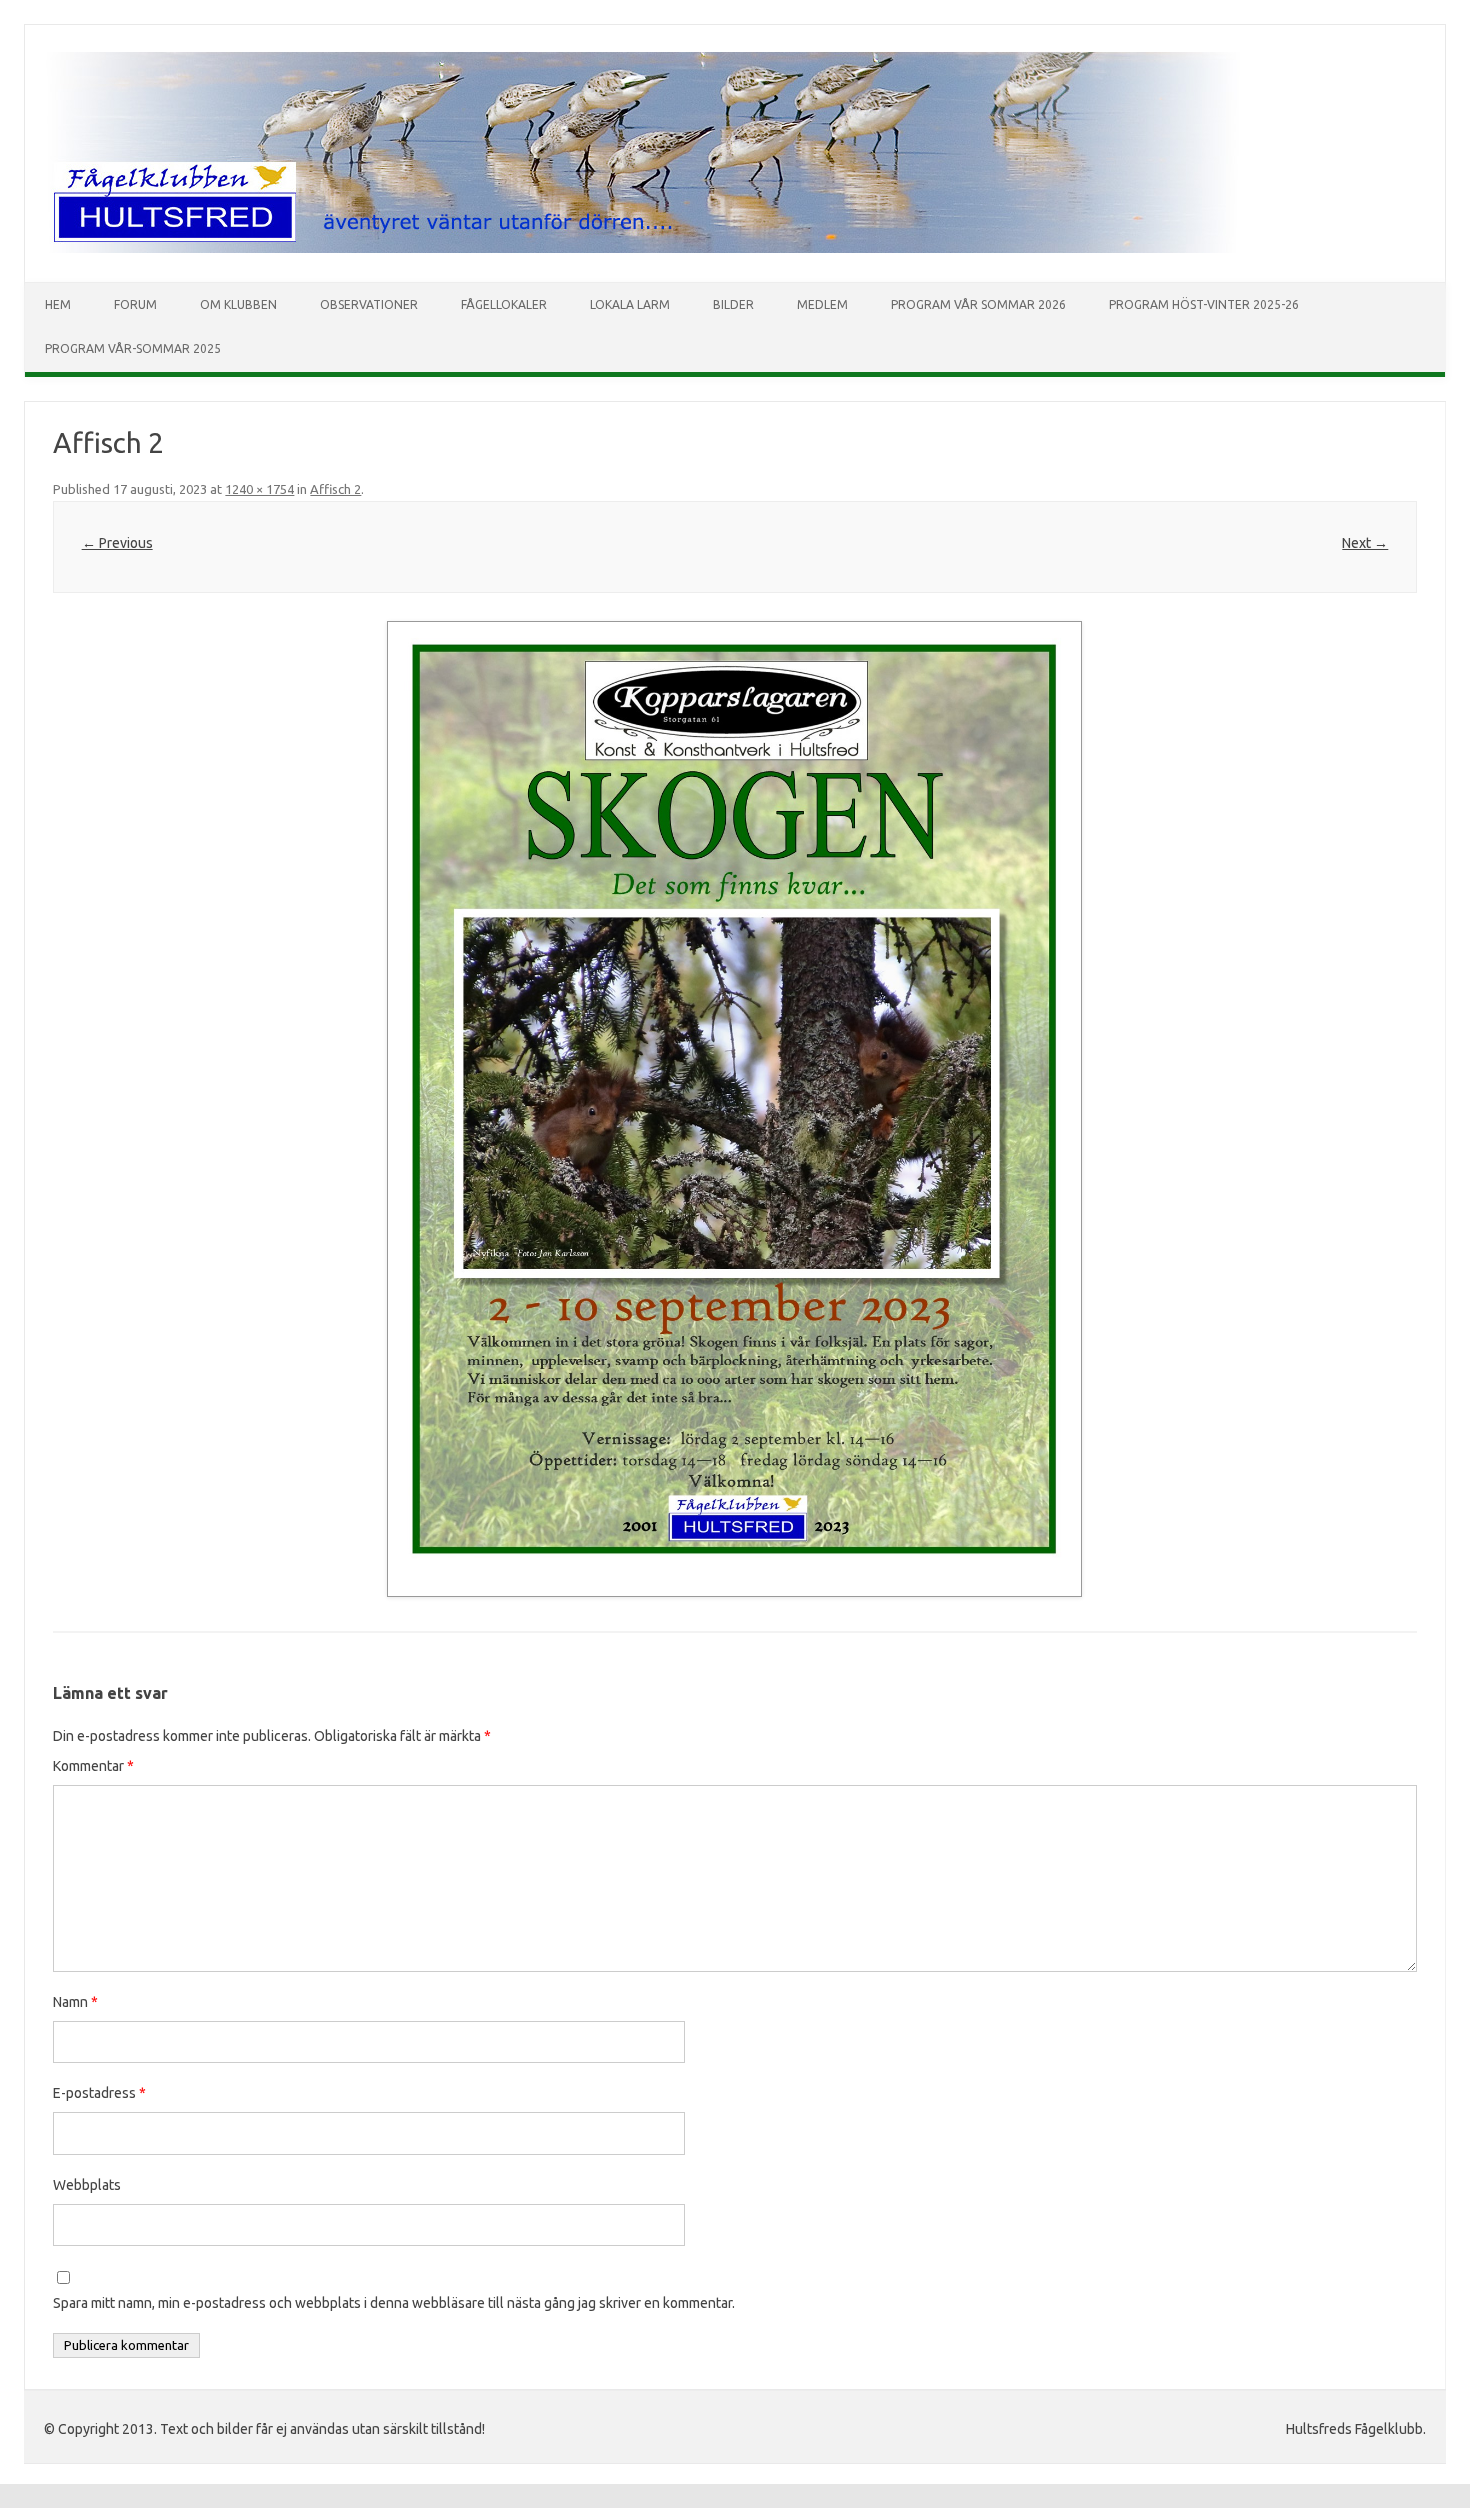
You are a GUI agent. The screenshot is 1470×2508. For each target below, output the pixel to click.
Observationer (369, 304)
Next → (1365, 543)
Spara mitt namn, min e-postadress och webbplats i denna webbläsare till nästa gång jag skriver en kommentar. (394, 2303)
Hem (58, 304)
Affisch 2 (335, 489)
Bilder (733, 304)
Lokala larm (630, 304)
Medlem (822, 304)
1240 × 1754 (259, 489)
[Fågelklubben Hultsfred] (642, 248)
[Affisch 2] (734, 1109)
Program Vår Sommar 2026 (978, 304)
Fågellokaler (504, 304)
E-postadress (99, 2093)
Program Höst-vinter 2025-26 (1204, 304)
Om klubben (238, 304)
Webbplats (87, 2185)
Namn (75, 2002)
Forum (135, 304)
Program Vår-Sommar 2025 (133, 348)
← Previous (117, 543)
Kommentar (93, 1766)
